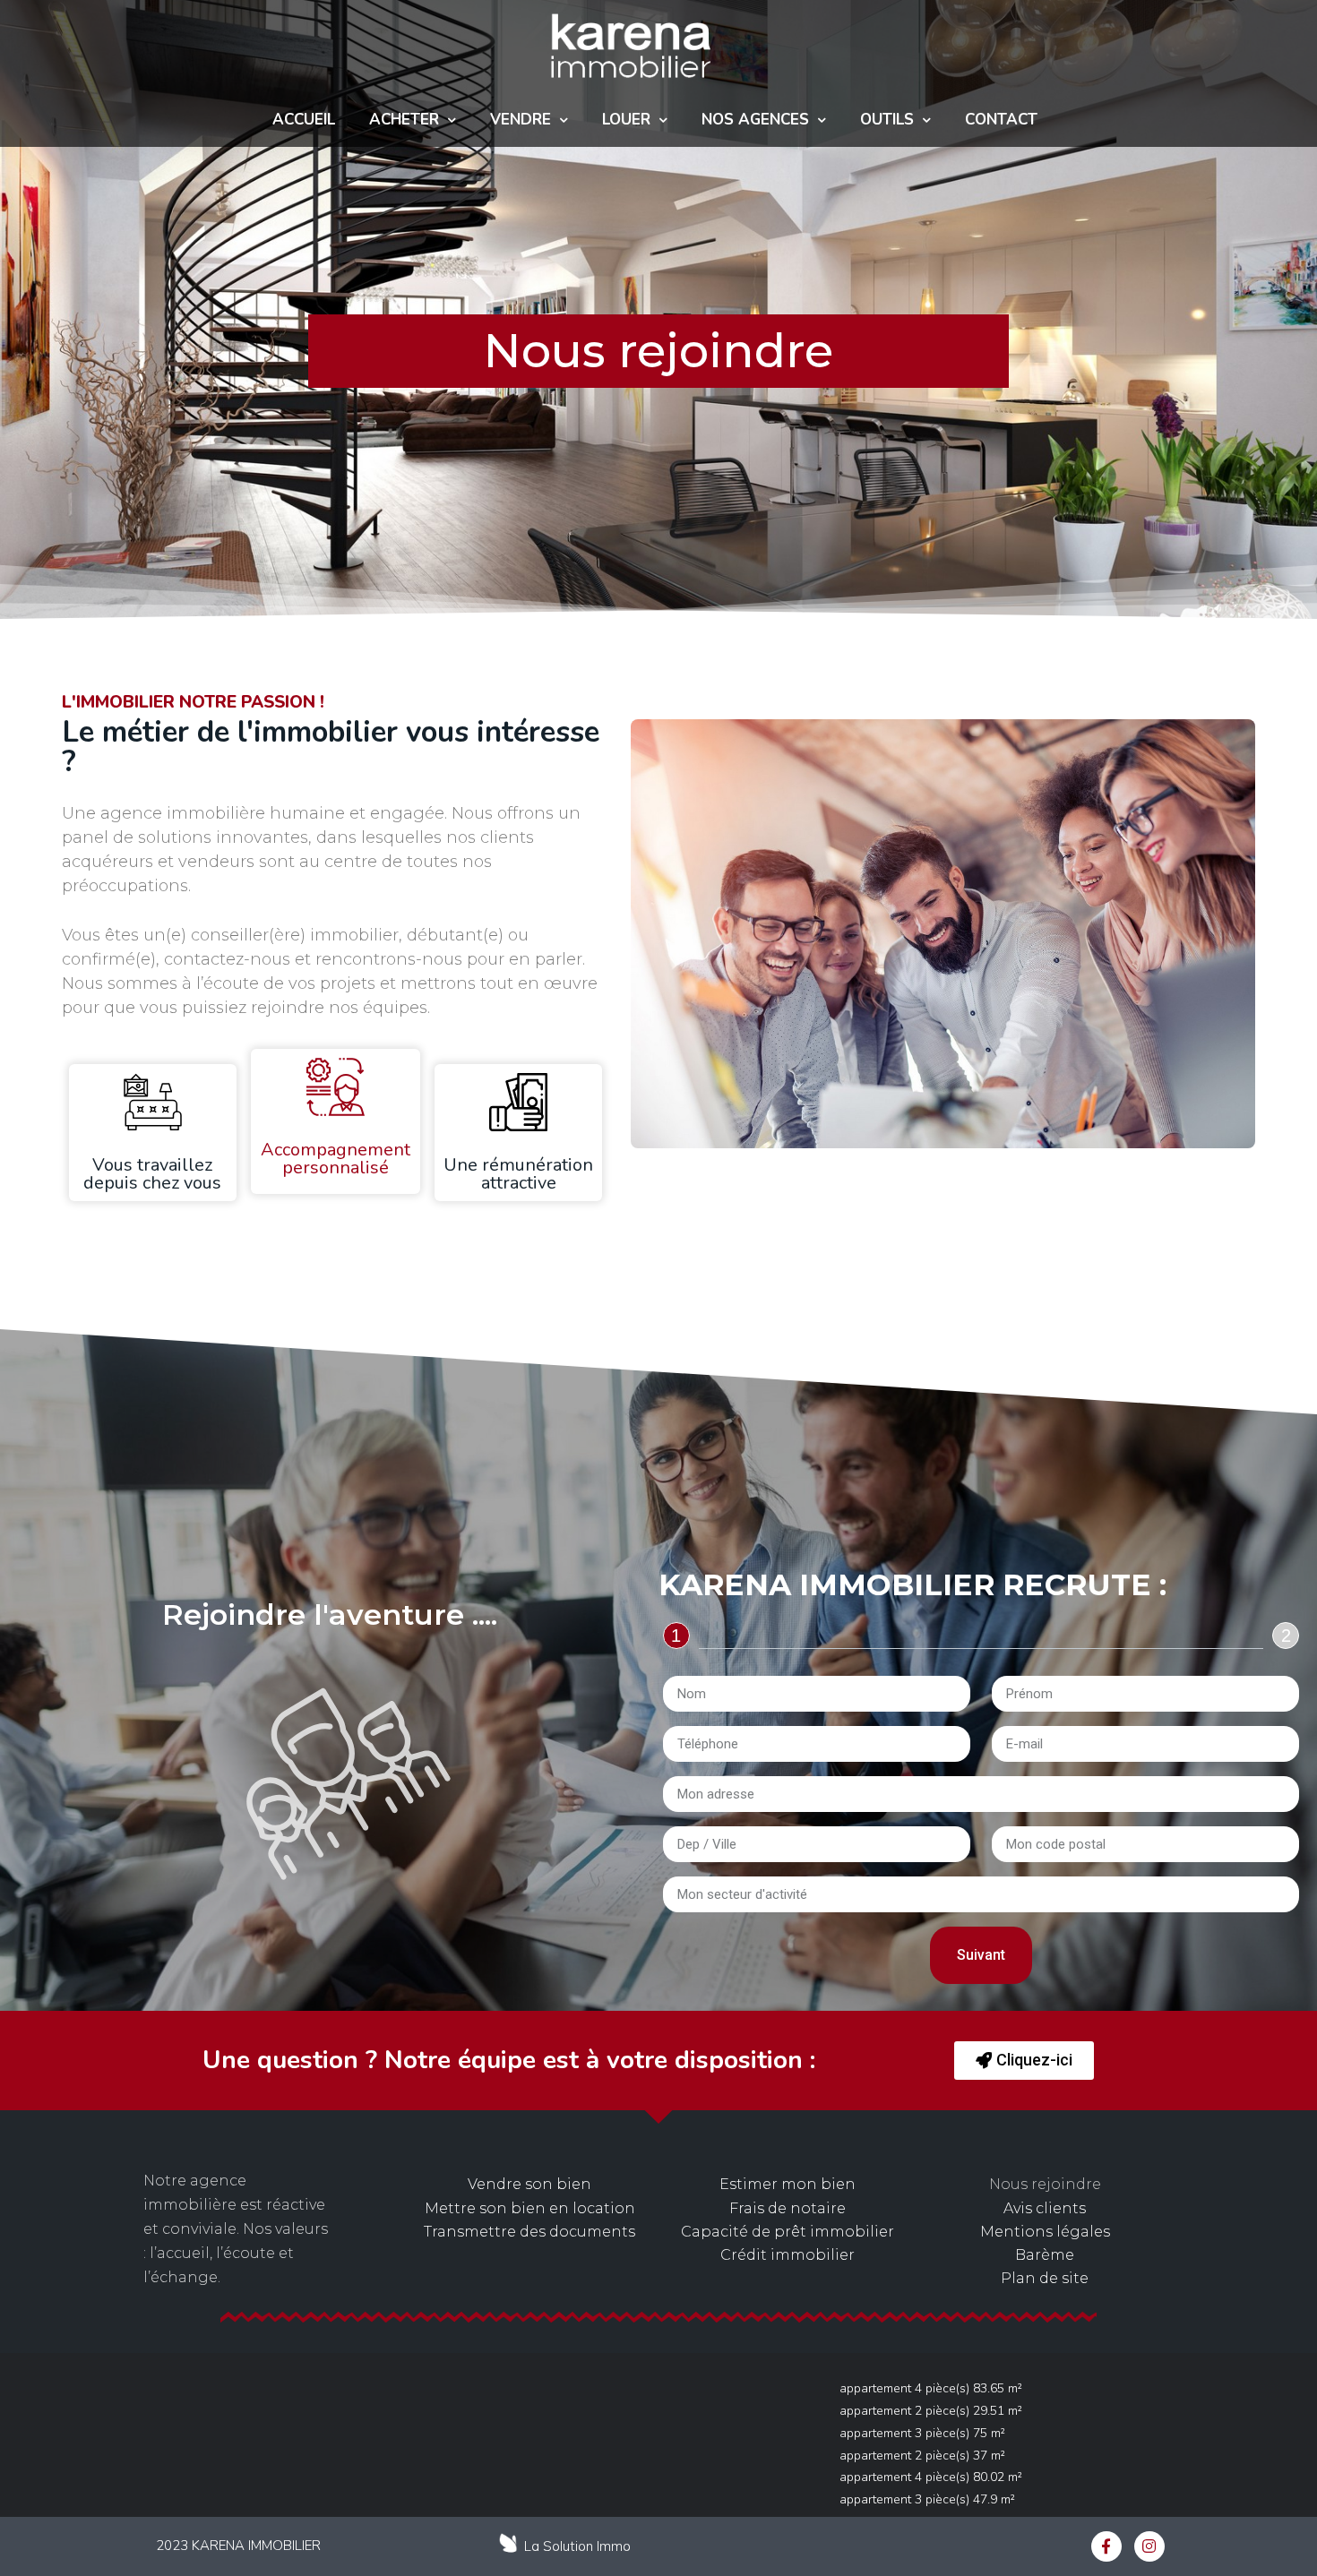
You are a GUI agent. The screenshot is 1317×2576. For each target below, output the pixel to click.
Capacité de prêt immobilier (788, 2232)
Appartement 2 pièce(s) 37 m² (922, 2456)
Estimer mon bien (788, 2184)
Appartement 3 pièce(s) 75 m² (922, 2433)
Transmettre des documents (529, 2232)
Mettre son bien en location (530, 2208)
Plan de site (1045, 2278)
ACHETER (404, 120)
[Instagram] (1149, 2546)
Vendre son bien (529, 2184)
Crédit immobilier (788, 2255)
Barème (1045, 2255)
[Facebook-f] (1106, 2546)
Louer (626, 120)
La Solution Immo (577, 2546)
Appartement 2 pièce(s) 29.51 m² (931, 2411)
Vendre (521, 120)
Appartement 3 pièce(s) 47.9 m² (927, 2499)
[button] (1024, 2061)
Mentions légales (1045, 2232)
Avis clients (1045, 2208)
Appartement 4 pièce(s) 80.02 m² (931, 2477)
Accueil (304, 120)
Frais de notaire (788, 2208)
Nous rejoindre (1045, 2184)
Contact (1001, 120)
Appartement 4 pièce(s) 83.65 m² (931, 2388)
